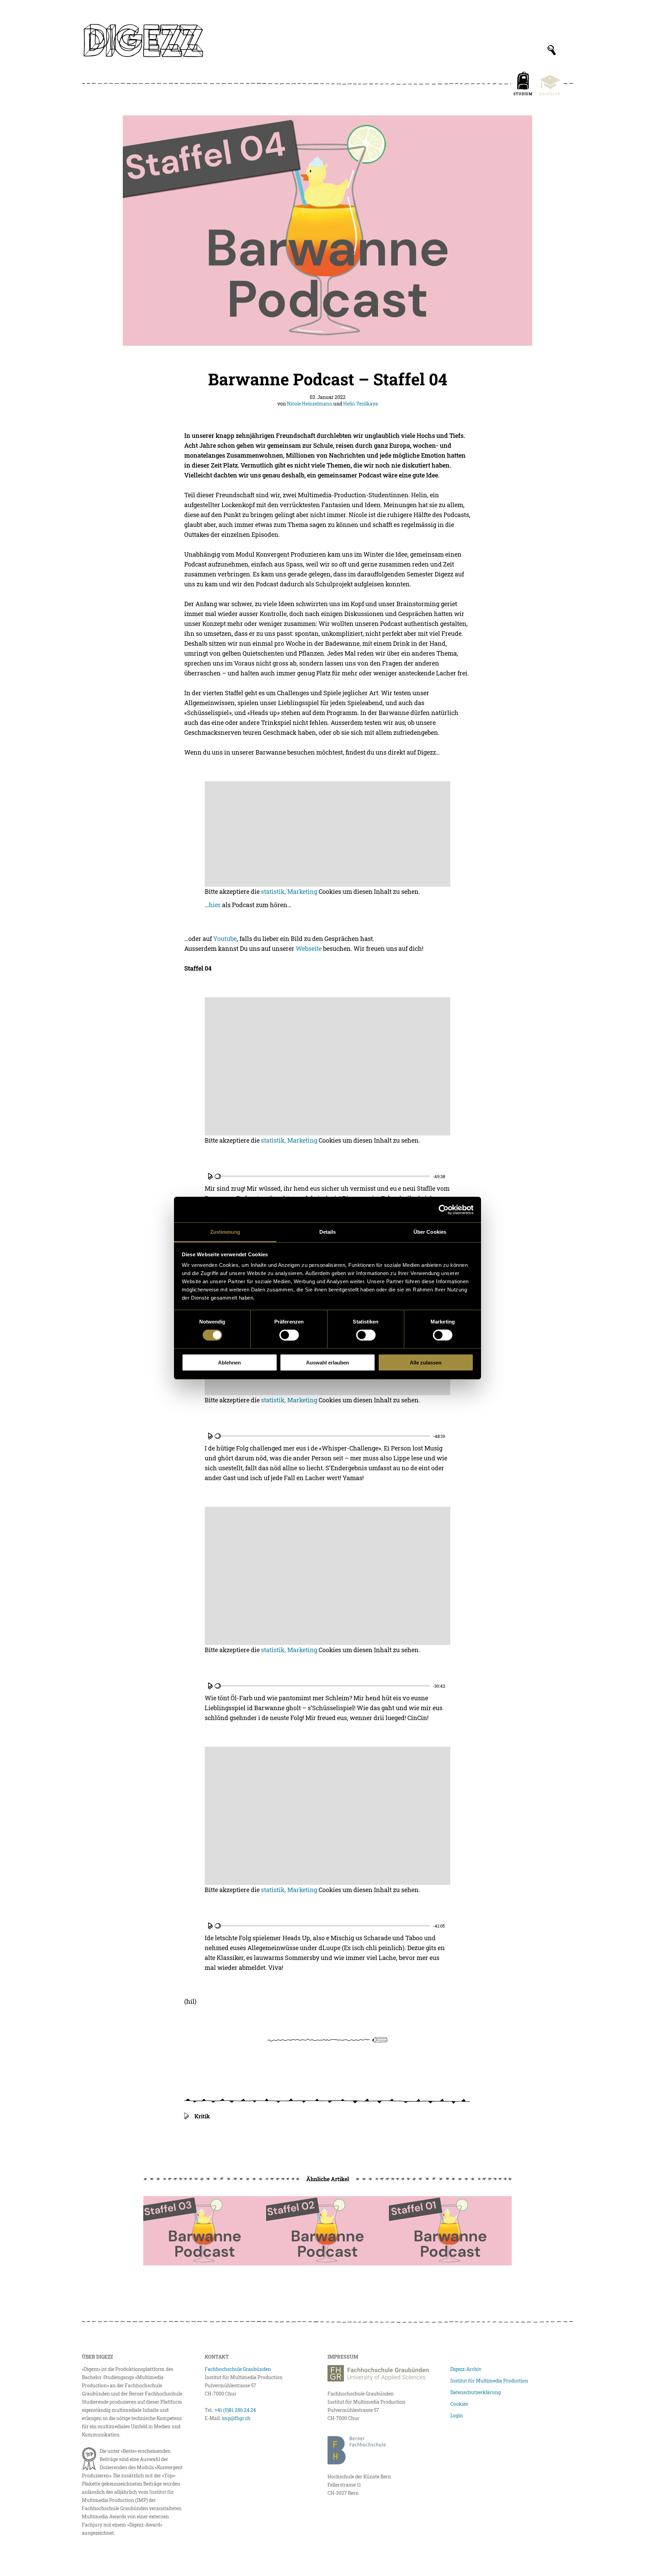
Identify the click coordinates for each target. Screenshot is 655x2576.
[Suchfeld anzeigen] (552, 50)
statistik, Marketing (289, 891)
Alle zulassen (426, 1363)
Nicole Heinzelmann (310, 404)
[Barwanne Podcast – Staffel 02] (327, 2231)
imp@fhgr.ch (236, 2418)
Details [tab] (328, 1232)
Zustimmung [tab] (225, 1232)
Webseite (309, 948)
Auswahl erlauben (327, 1363)
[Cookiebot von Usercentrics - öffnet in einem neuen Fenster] (444, 1210)
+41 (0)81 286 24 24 (235, 2410)
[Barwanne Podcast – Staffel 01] (450, 2231)
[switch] (289, 1335)
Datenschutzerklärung (476, 2392)
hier (215, 905)
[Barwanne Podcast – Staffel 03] (205, 2231)
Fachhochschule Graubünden (238, 2369)
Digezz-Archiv (466, 2369)
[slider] (322, 1176)
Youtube (225, 939)
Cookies (459, 2404)
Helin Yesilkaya (361, 404)
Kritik (202, 2116)
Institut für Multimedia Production (489, 2381)
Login (457, 2415)
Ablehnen (229, 1363)
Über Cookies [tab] (430, 1232)
